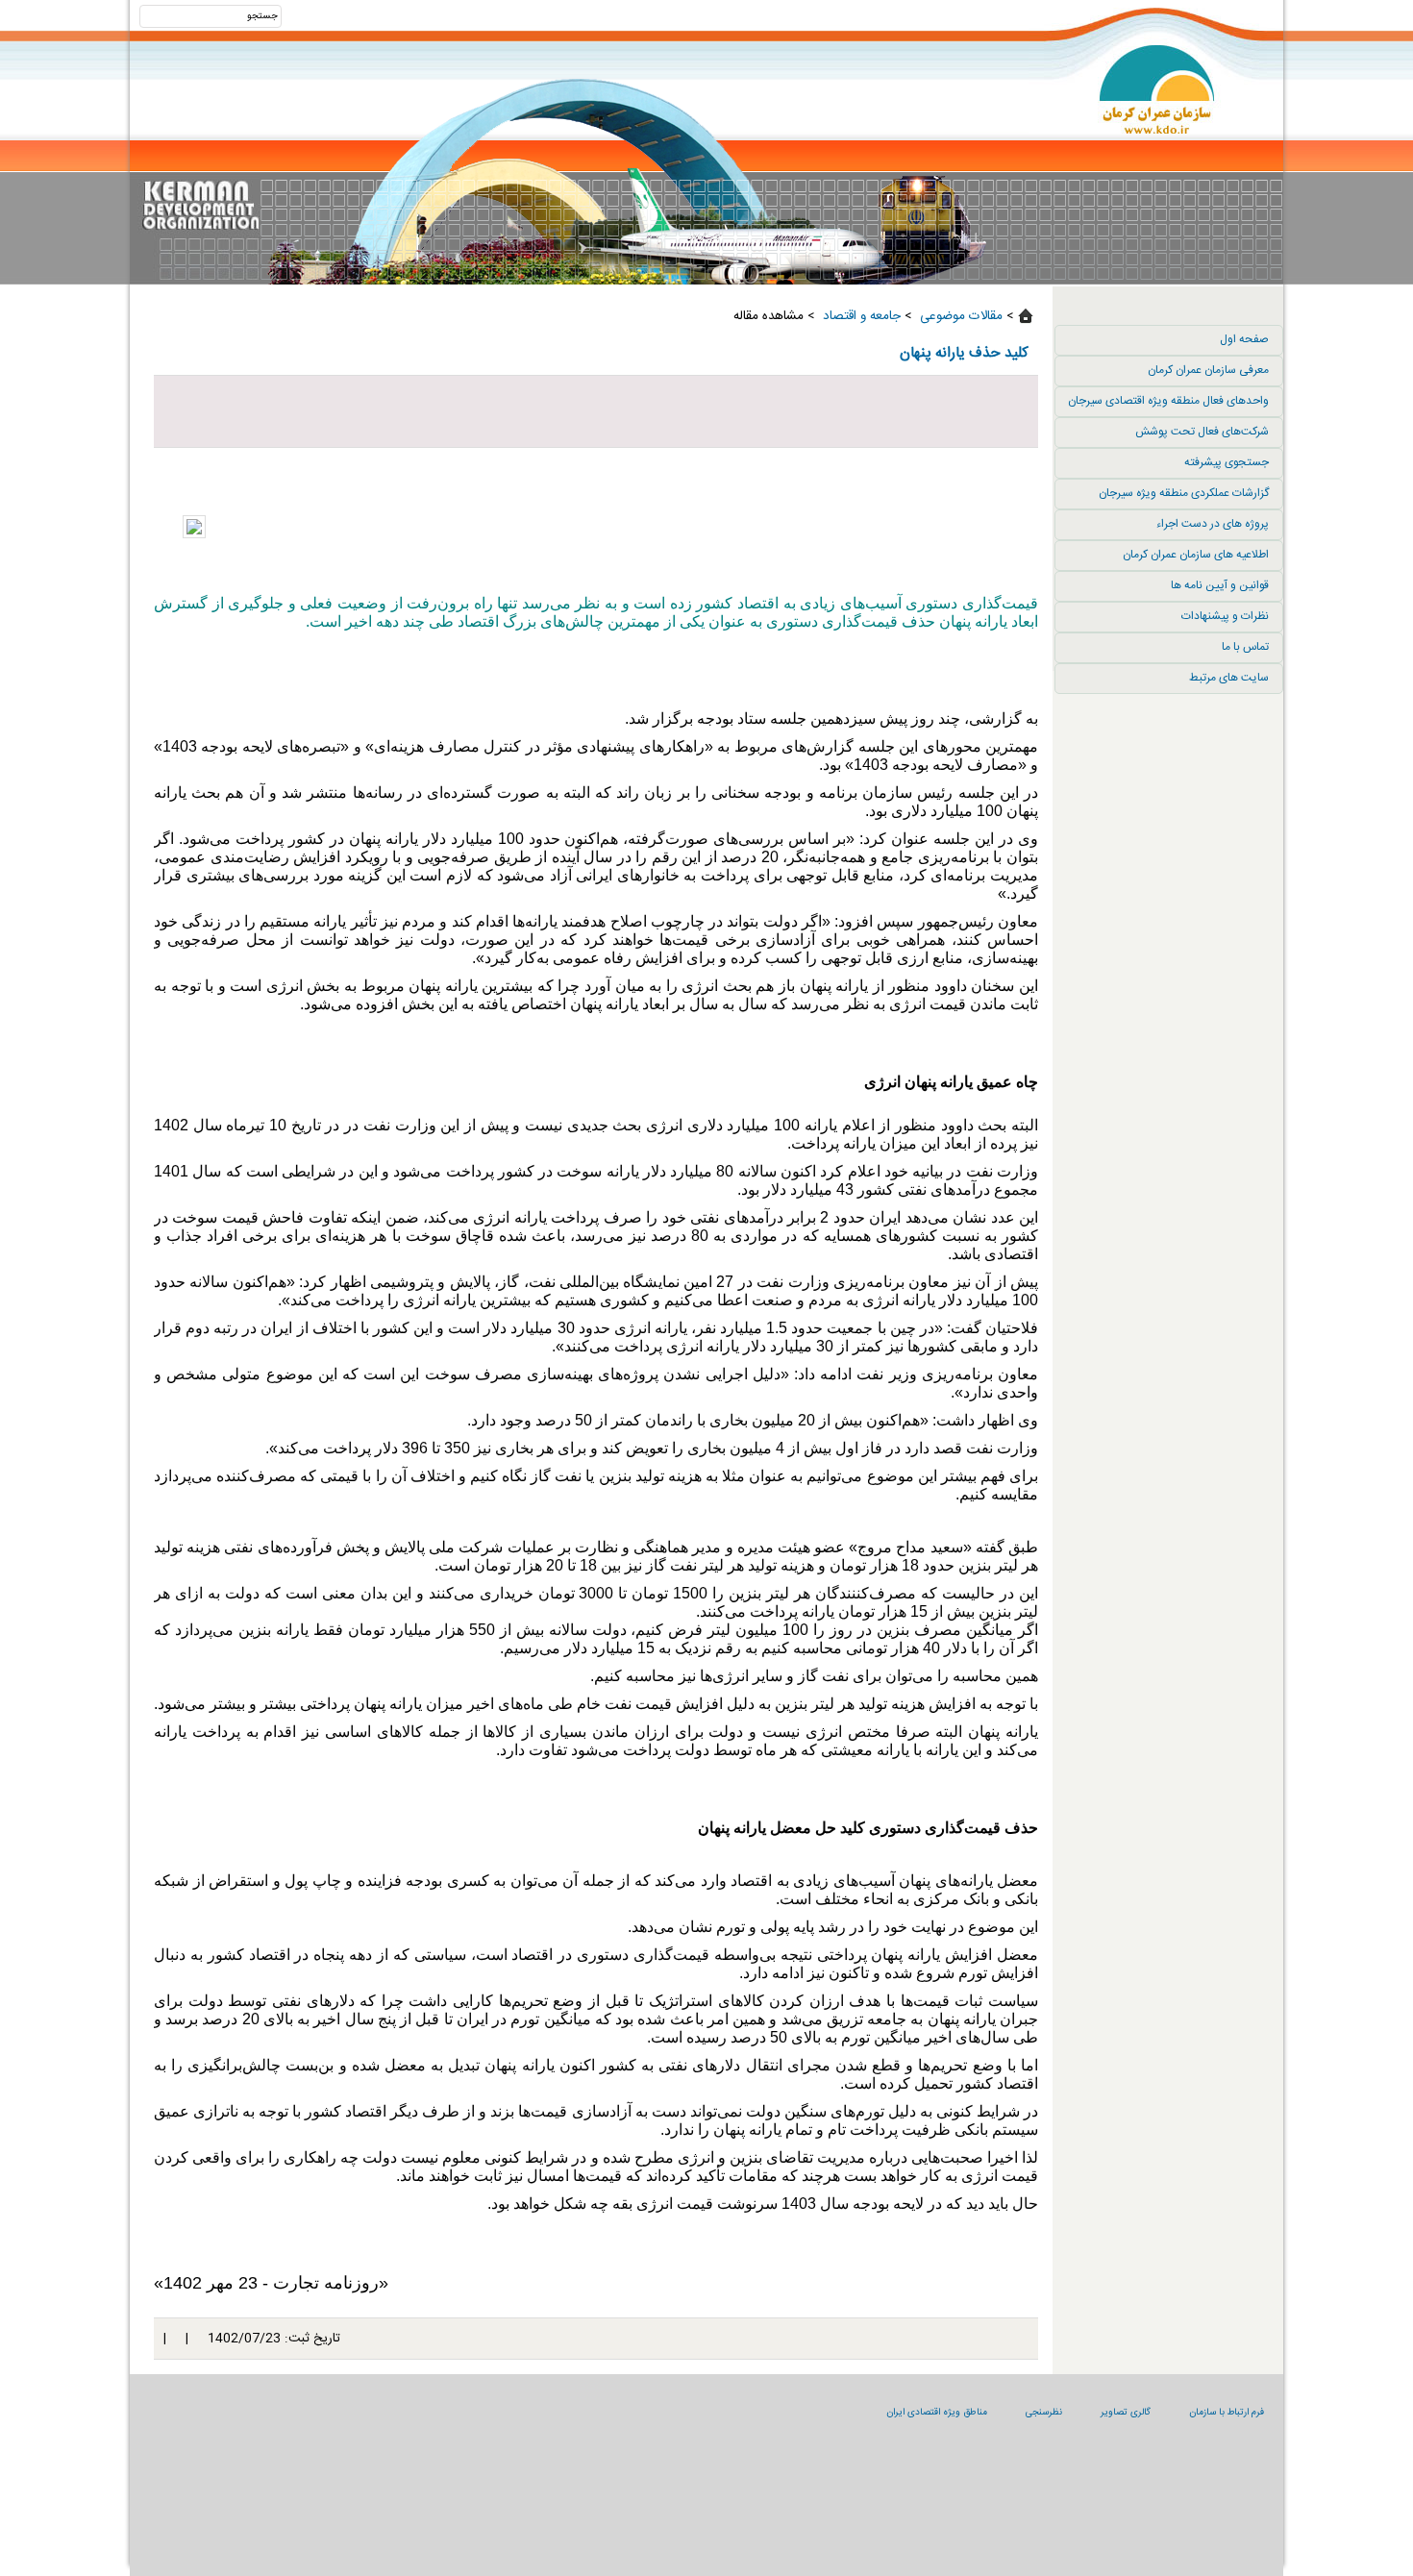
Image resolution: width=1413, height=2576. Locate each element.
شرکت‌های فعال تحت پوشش (1202, 432)
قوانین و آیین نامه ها (1220, 585)
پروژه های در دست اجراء (1213, 524)
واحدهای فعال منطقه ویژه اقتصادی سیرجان (1168, 401)
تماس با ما (1245, 647)
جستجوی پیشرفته (1227, 462)
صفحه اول (1244, 339)
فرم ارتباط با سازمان (1227, 2413)
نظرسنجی (1044, 2413)
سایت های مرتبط (1229, 678)
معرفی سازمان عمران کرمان (1208, 370)
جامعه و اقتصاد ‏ (860, 316)
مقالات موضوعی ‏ (959, 316)
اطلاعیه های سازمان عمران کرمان (1196, 555)
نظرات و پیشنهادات (1225, 616)
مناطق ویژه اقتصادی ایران (937, 2413)
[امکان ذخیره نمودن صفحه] (596, 411)
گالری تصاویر (1126, 2413)
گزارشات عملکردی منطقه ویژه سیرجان (1184, 493)
